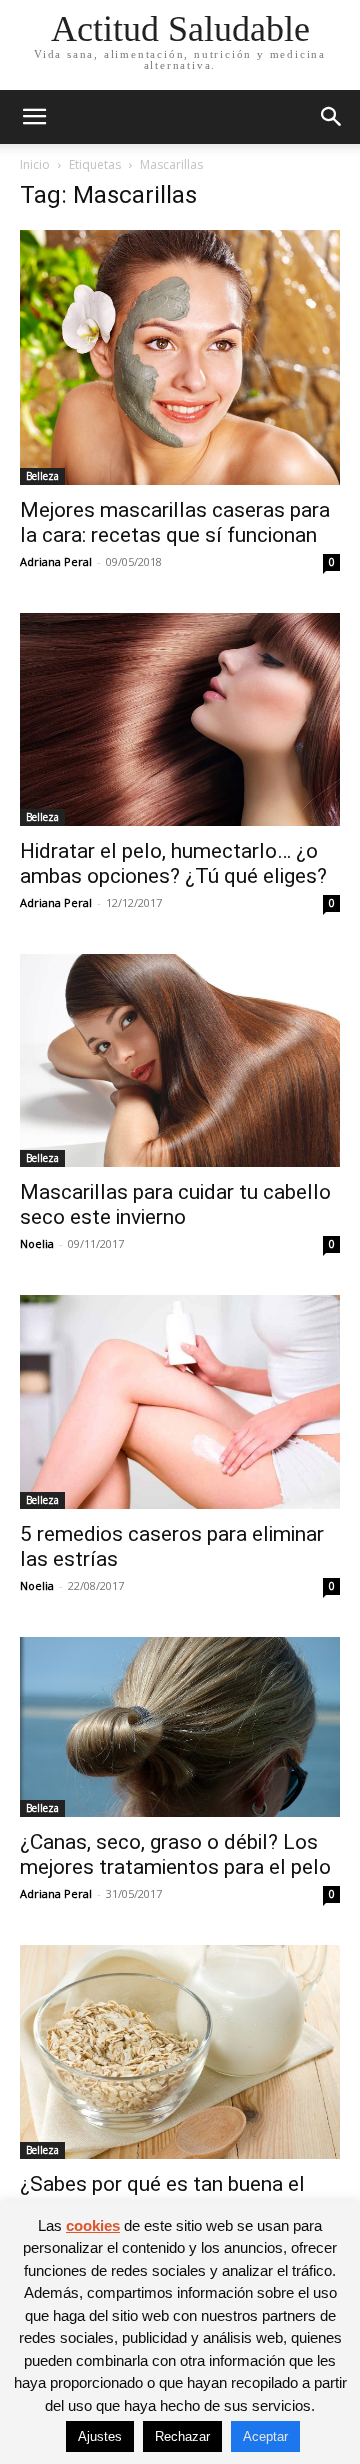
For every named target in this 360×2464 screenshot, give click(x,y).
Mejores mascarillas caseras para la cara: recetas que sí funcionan (175, 522)
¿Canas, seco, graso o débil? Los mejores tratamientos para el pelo (175, 1854)
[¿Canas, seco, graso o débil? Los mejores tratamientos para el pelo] (180, 1727)
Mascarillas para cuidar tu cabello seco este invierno (175, 1204)
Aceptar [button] (265, 2436)
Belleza (42, 476)
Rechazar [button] (182, 2436)
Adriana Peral (56, 561)
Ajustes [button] (100, 2436)
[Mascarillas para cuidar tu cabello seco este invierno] (180, 1060)
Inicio (35, 164)
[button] (34, 117)
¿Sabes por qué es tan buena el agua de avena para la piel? (162, 2196)
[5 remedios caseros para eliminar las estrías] (180, 1402)
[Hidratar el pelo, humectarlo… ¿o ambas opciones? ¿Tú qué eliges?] (180, 719)
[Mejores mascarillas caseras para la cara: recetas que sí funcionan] (180, 357)
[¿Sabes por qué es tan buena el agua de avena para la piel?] (180, 2051)
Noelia (37, 1243)
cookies (93, 2225)
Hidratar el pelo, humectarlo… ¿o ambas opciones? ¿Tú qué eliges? (173, 863)
